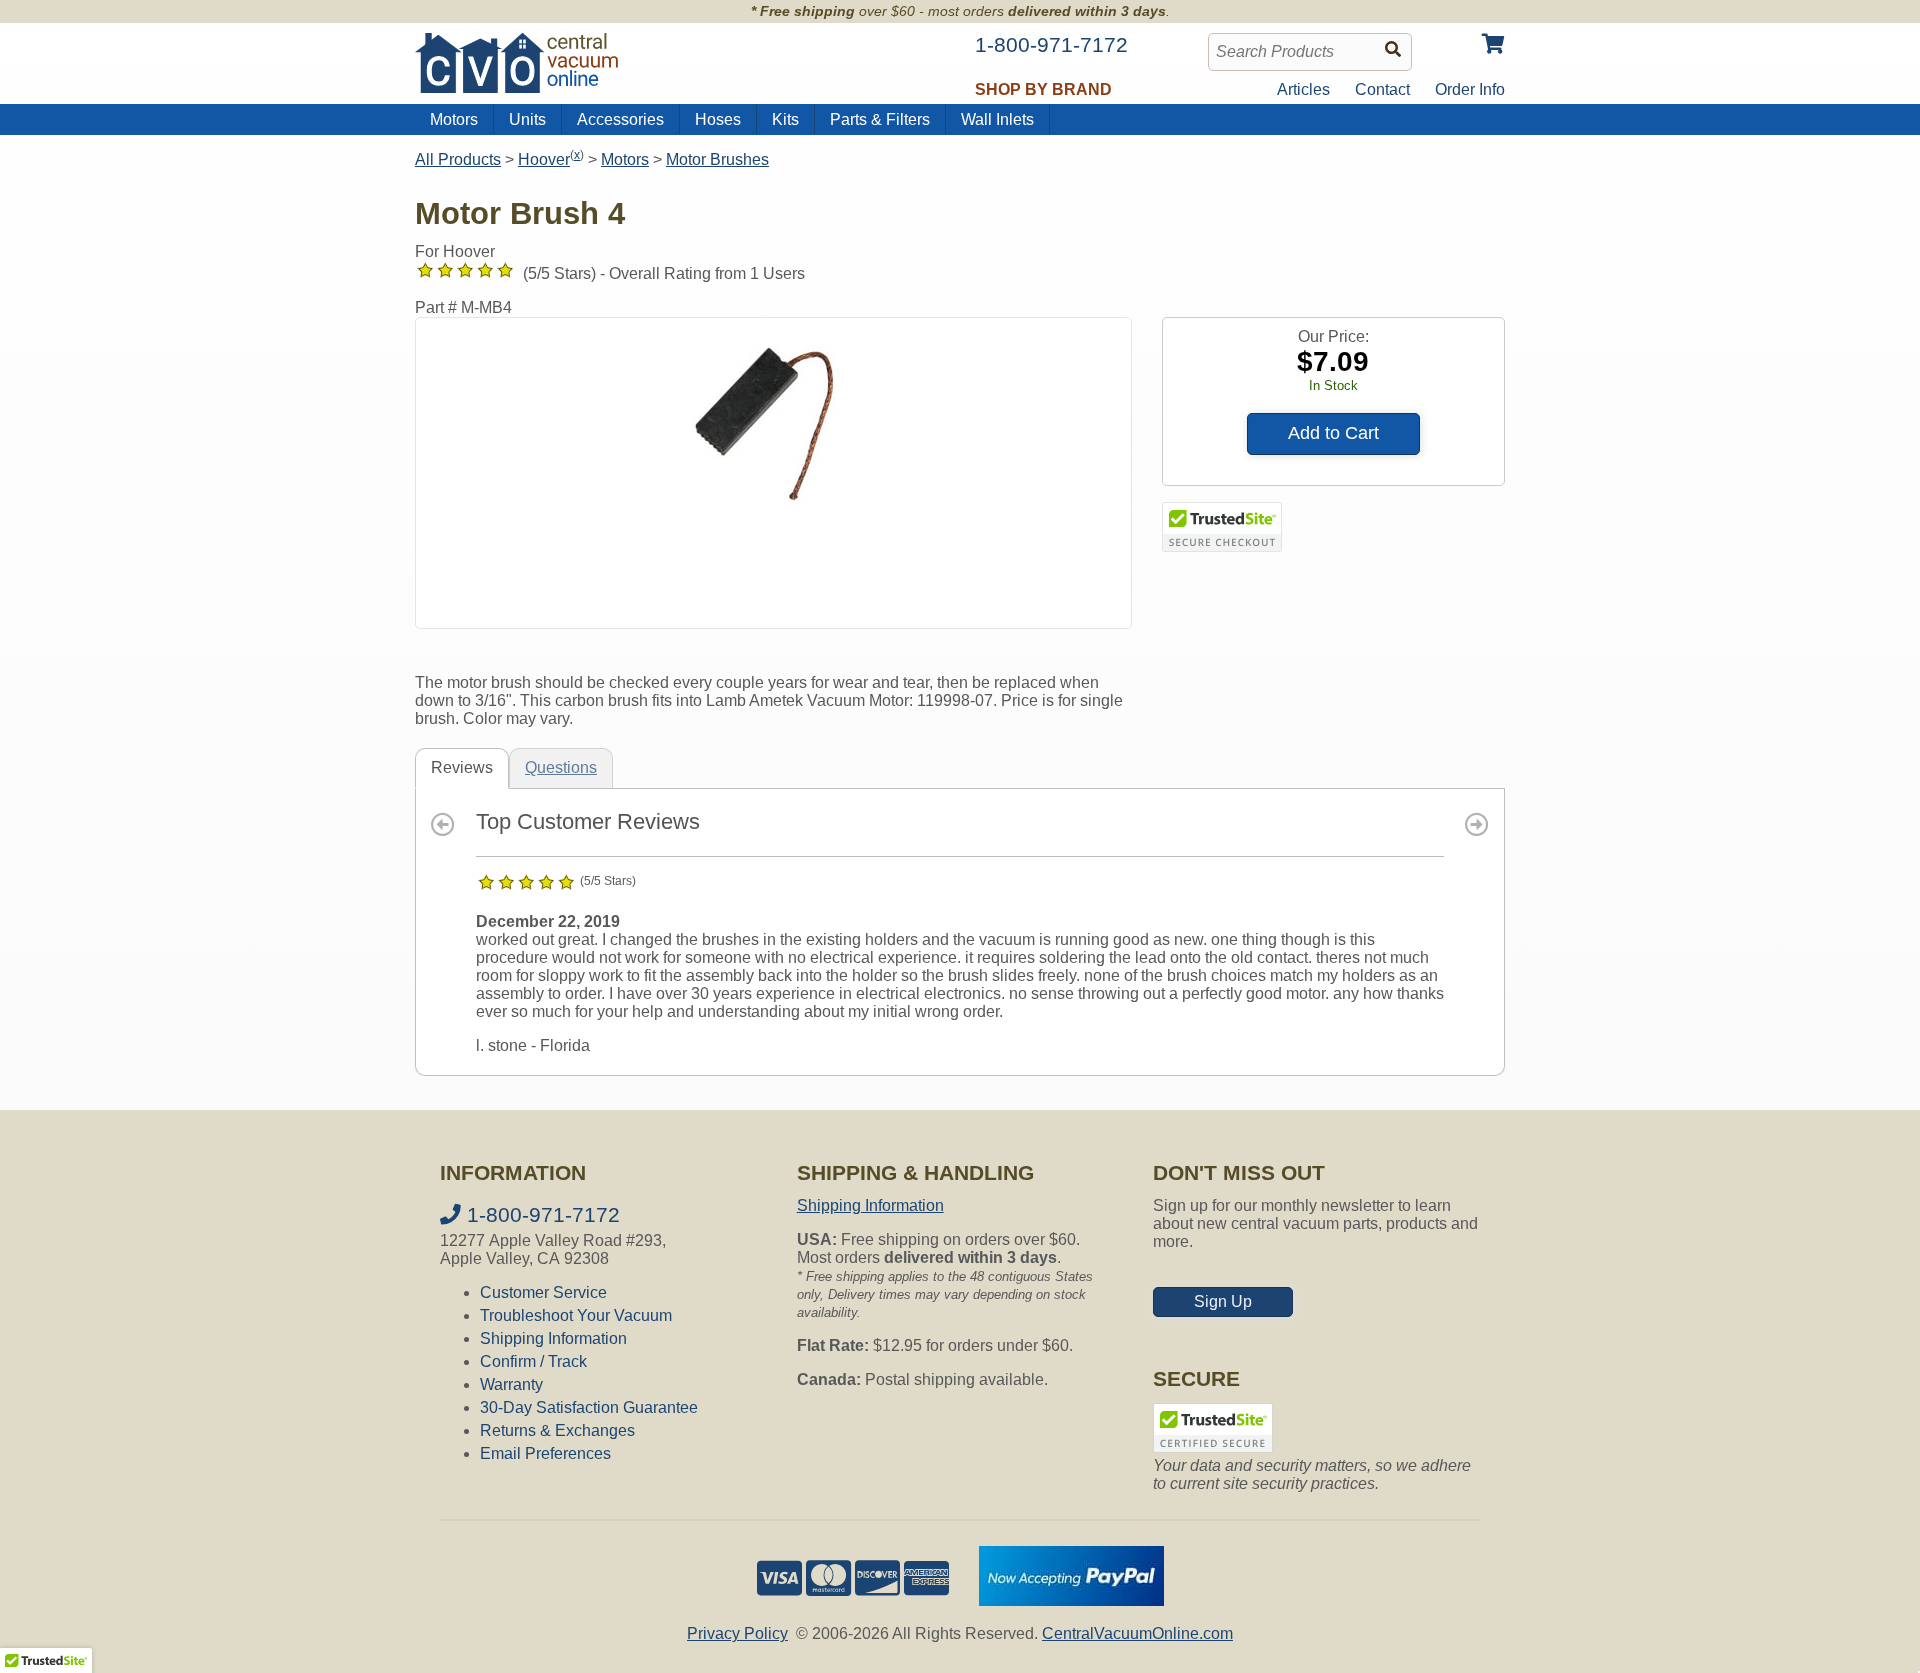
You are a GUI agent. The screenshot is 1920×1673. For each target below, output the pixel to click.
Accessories (620, 119)
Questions (561, 767)
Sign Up (1223, 1301)
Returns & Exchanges (557, 1430)
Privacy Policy (737, 1633)
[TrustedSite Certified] (1222, 527)
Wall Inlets (997, 119)
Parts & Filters (880, 119)
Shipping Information (553, 1338)
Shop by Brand (1043, 89)
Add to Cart (1333, 433)
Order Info (1470, 89)
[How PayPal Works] (1071, 1600)
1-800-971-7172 (540, 1214)
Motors (454, 119)
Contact (1382, 89)
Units (527, 119)
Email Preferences (545, 1453)
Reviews (462, 767)
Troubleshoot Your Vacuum (576, 1315)
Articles (1303, 89)
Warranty (511, 1384)
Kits (785, 119)
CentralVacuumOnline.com (1137, 1633)
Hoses (718, 119)
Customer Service (543, 1292)
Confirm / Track (533, 1361)
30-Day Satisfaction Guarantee (589, 1407)
